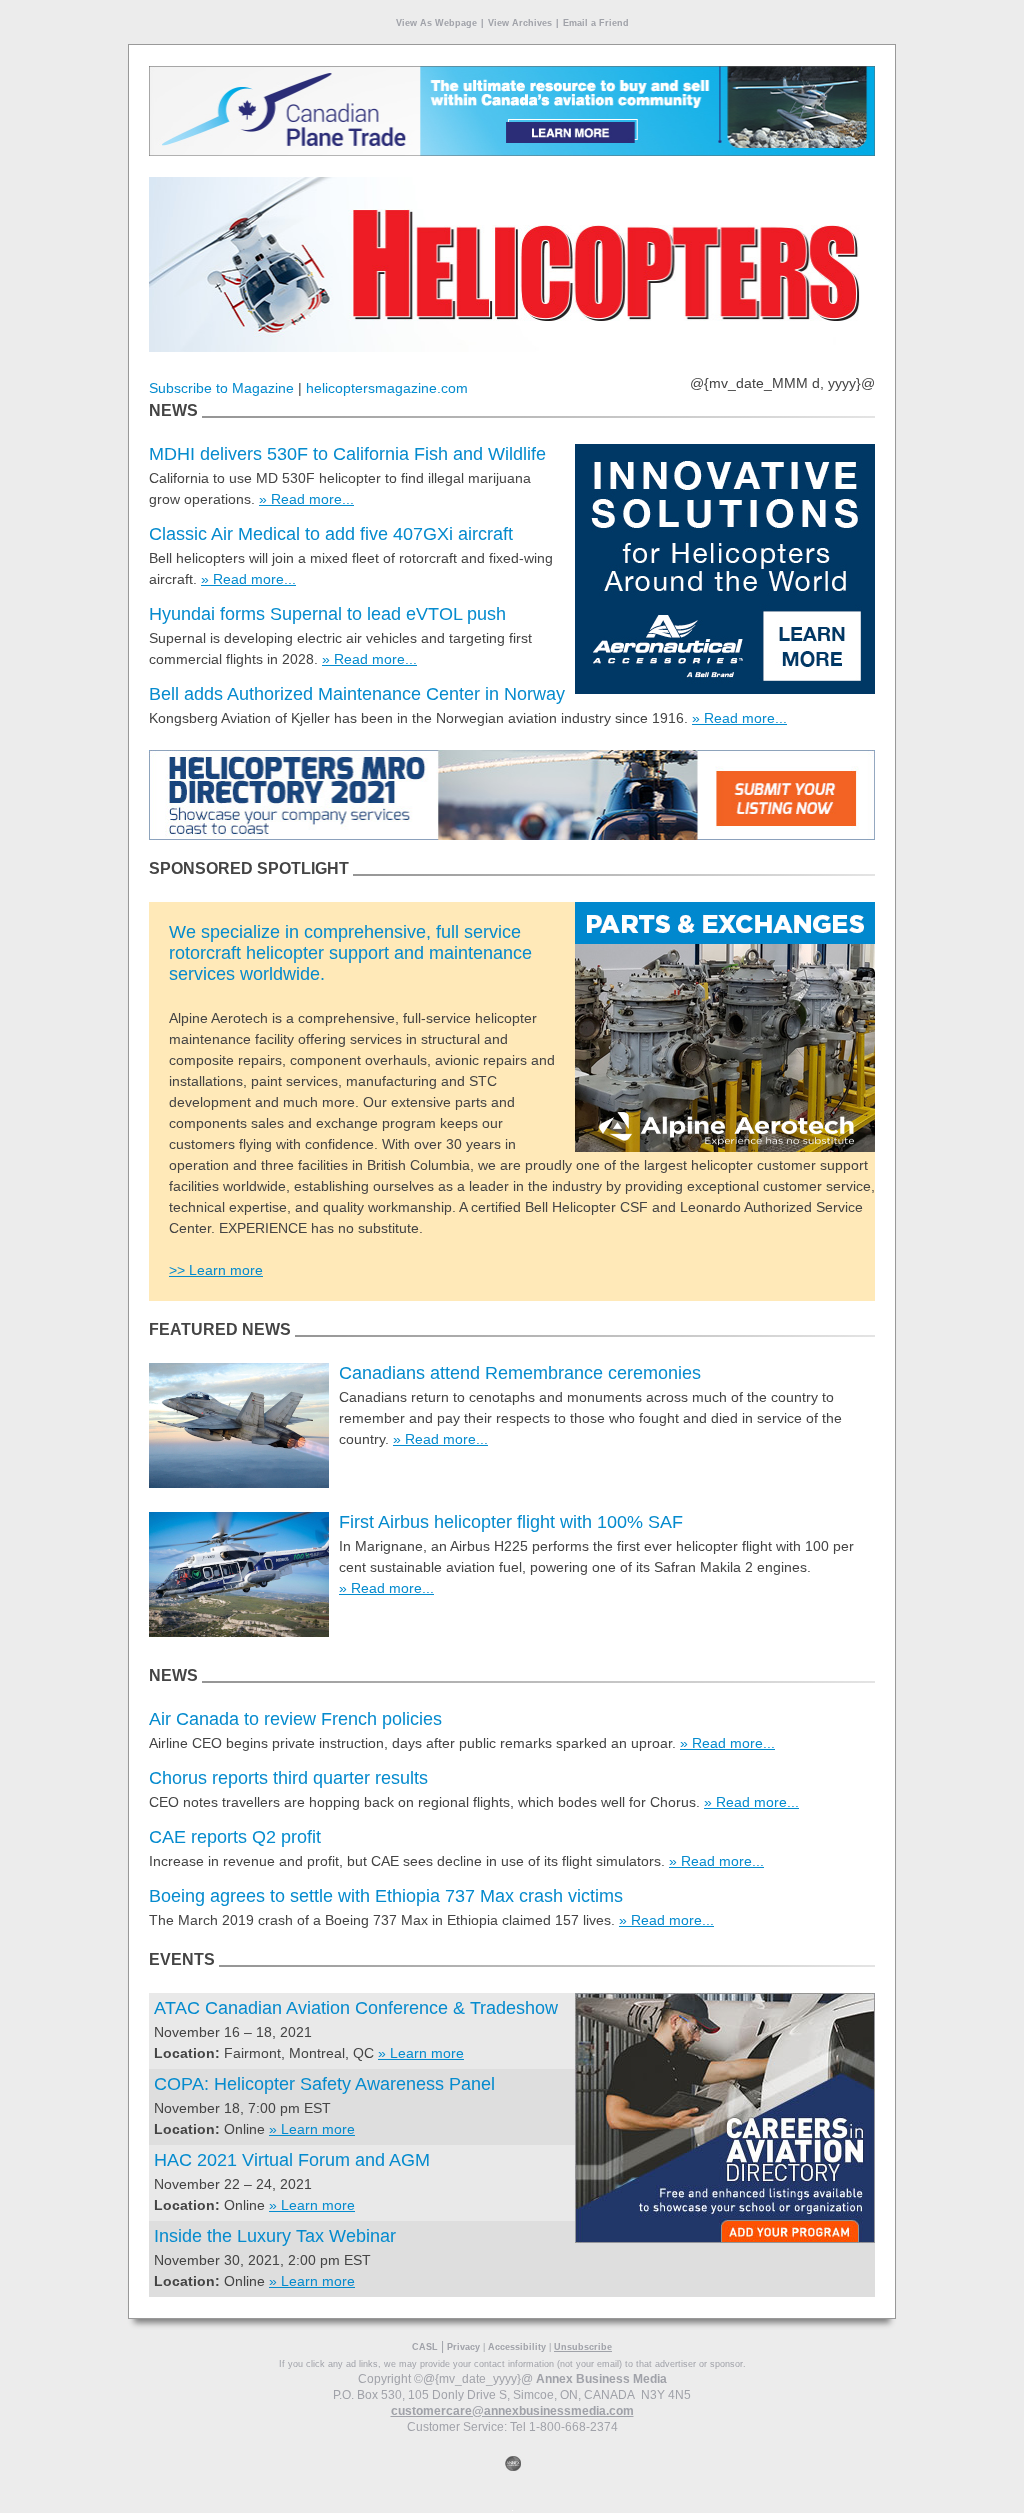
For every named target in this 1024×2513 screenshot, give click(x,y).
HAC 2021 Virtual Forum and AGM (292, 2160)
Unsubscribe (583, 2347)
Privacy (463, 2347)
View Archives (520, 23)
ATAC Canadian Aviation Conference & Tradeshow (356, 2008)
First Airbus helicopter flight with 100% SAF (511, 1522)
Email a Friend (596, 23)
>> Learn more (216, 1270)
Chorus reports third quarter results (288, 1778)
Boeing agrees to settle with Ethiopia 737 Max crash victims (386, 1896)
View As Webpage (436, 23)
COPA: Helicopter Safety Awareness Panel (324, 2084)
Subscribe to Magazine (221, 388)
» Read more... (306, 499)
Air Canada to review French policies (295, 1719)
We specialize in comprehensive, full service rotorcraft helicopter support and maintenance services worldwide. (350, 953)
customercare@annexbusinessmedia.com (512, 2411)
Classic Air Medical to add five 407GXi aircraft (331, 534)
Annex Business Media (601, 2379)
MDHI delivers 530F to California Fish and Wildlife (347, 454)
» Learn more (421, 2053)
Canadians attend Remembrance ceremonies (520, 1373)
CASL (425, 2347)
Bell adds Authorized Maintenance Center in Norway (357, 694)
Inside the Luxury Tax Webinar (275, 2236)
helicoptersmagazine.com (387, 388)
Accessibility (517, 2347)
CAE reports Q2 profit (235, 1837)
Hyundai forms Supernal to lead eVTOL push (327, 614)
